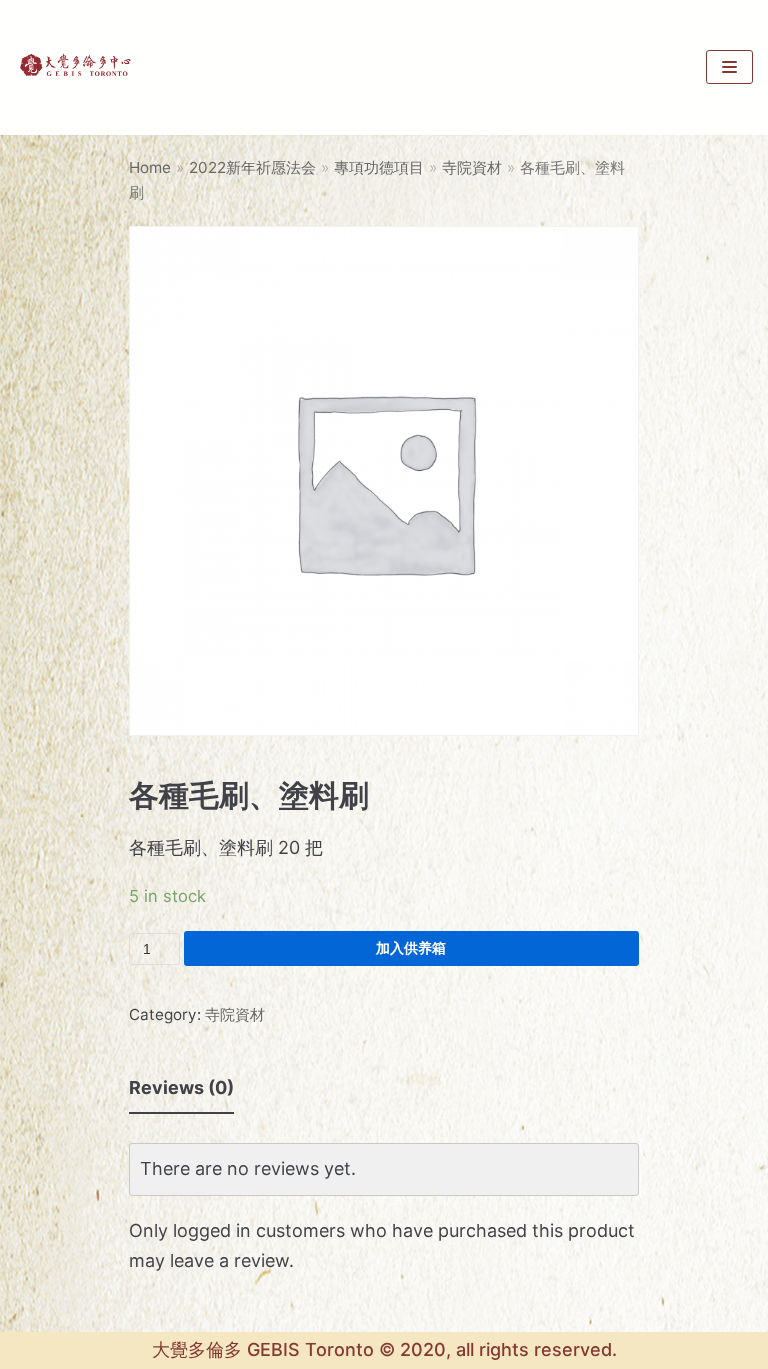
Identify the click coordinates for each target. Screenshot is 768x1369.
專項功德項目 (379, 167)
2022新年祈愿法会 (252, 167)
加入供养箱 (411, 947)
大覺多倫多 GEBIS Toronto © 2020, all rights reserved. (384, 1349)
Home (150, 167)
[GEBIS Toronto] (75, 67)
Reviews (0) (181, 1087)
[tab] (181, 1089)
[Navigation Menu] (729, 67)
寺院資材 (472, 167)
